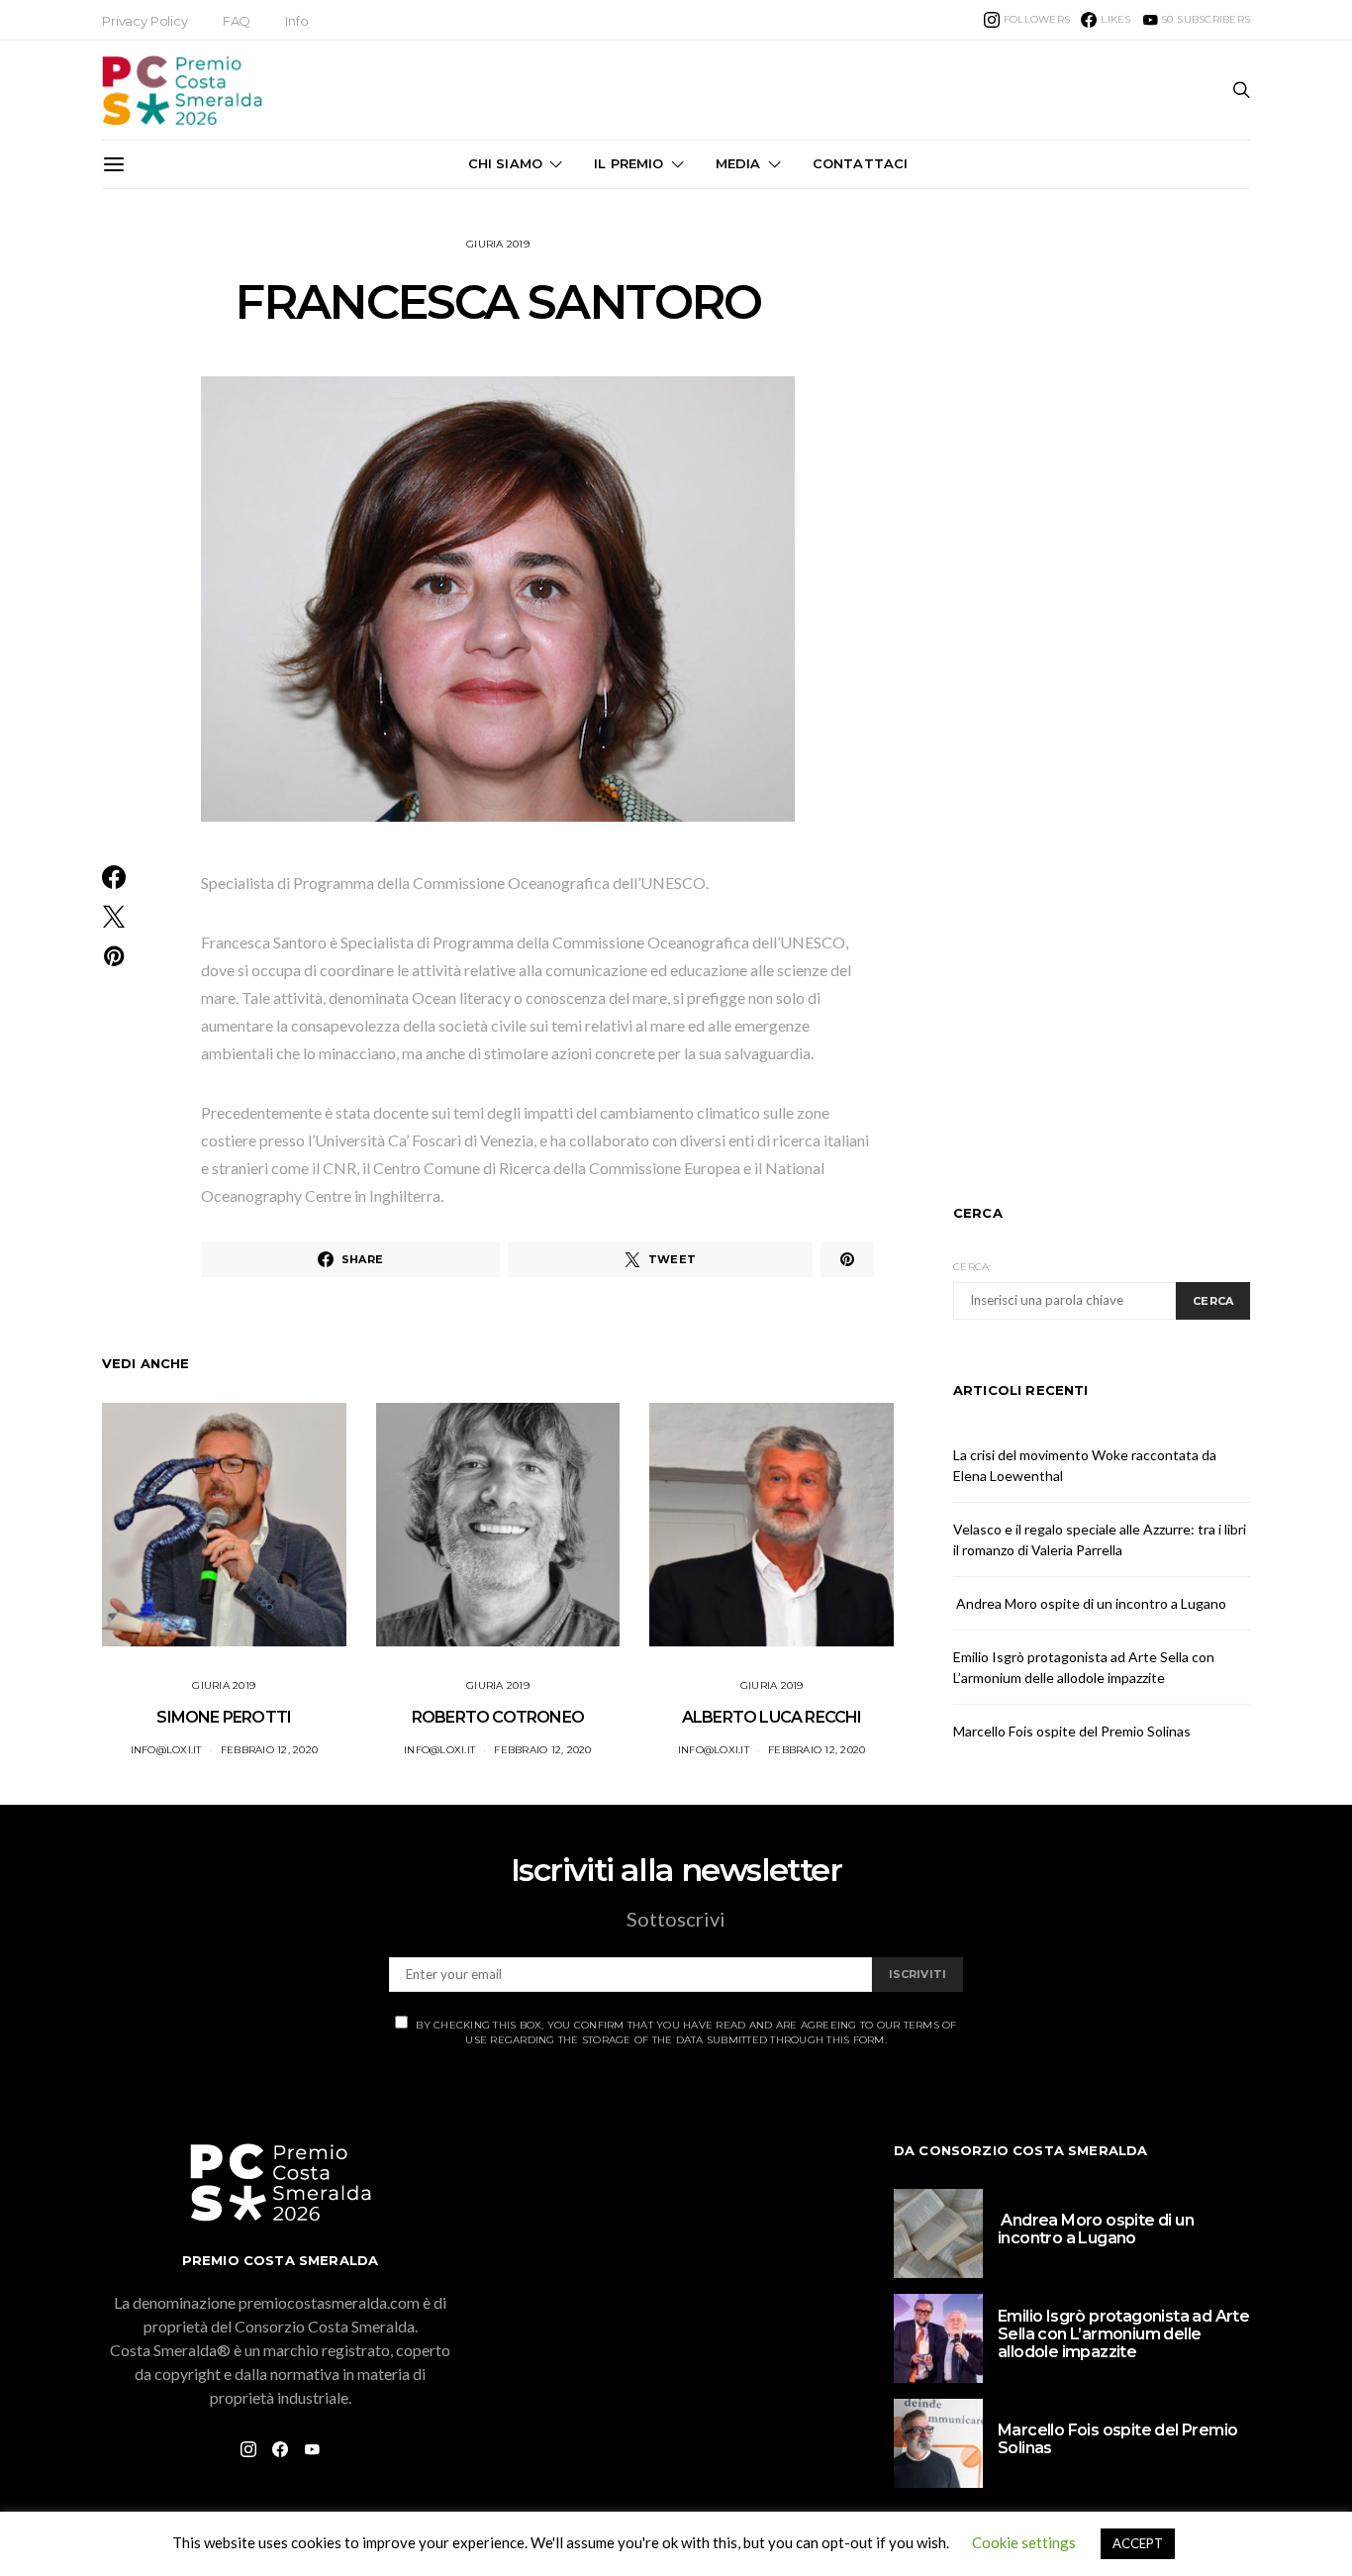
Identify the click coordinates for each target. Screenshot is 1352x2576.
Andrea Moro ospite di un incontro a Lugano (1090, 1603)
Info (296, 21)
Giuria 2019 (498, 244)
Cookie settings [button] (1024, 2542)
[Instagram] (248, 2449)
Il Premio (628, 163)
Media (738, 163)
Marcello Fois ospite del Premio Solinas (1072, 1731)
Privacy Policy (145, 21)
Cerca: (972, 1267)
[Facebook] (280, 2449)
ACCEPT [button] (1138, 2543)
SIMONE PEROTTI (224, 1717)
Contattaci (861, 163)
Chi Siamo (505, 163)
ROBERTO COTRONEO (498, 1717)
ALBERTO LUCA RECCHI (772, 1717)
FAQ (237, 21)
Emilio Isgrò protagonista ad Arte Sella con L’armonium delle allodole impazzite (1123, 2334)
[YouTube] (312, 2449)
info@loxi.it (166, 1750)
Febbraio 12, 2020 (269, 1750)
